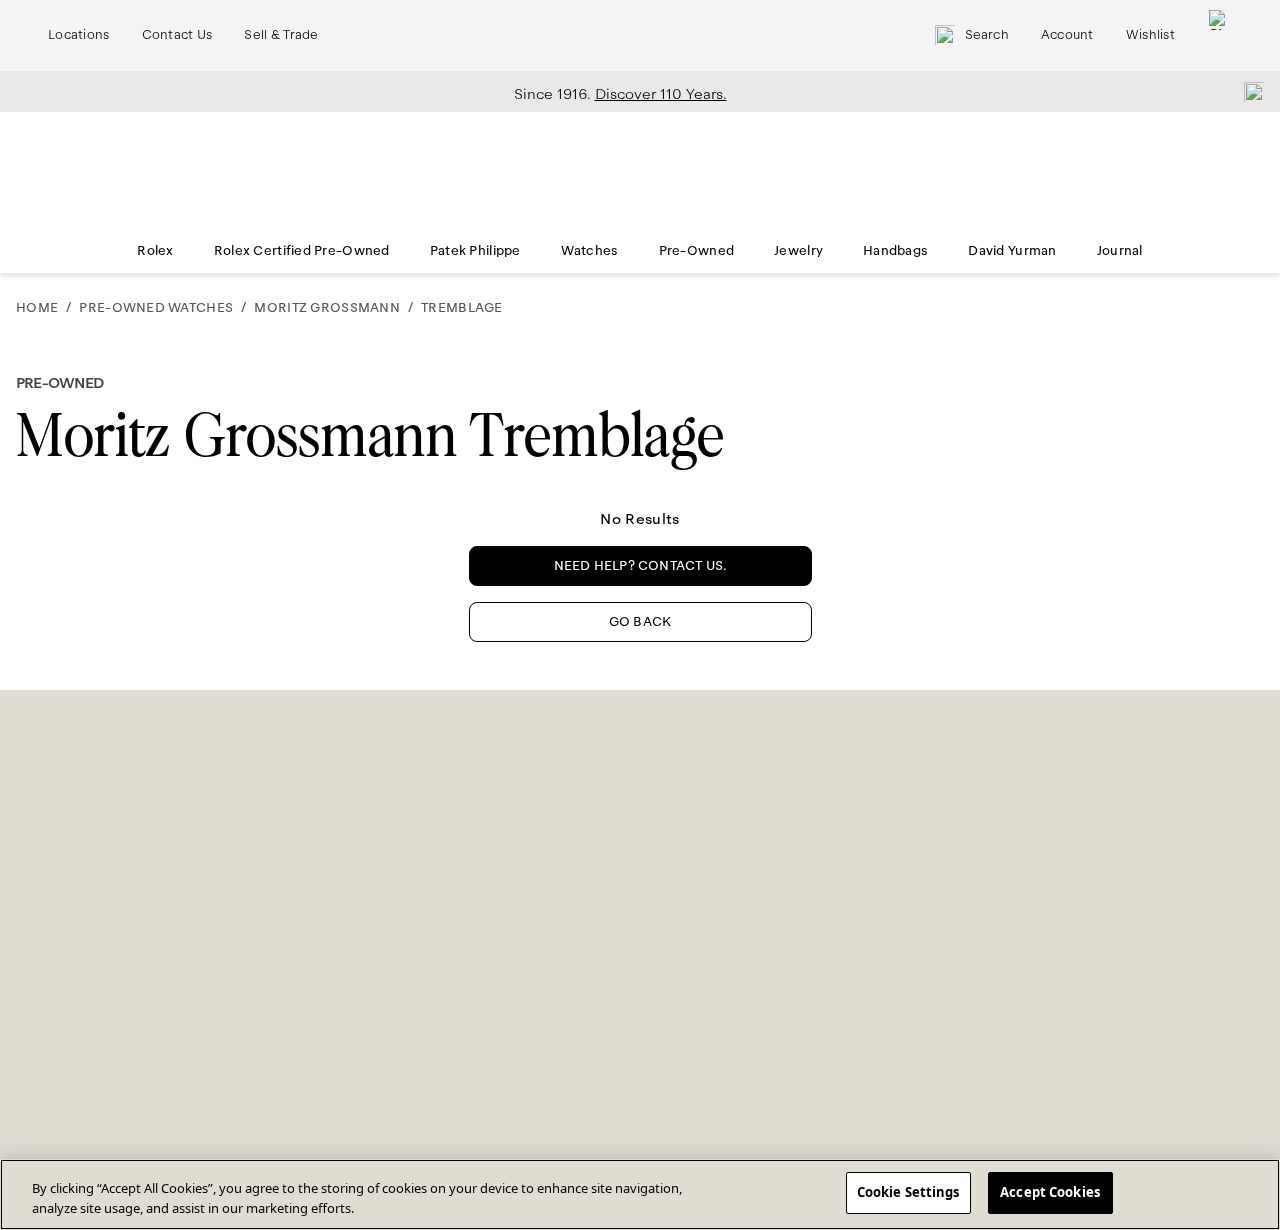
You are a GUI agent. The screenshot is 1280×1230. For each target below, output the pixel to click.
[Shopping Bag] (1219, 35)
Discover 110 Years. (661, 94)
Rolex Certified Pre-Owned (302, 251)
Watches (590, 251)
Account (1067, 35)
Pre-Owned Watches (156, 308)
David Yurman (1012, 251)
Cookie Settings (908, 1192)
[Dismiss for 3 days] (1248, 91)
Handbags (895, 251)
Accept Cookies (1050, 1192)
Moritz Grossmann (326, 308)
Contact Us (177, 35)
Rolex (155, 251)
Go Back (640, 622)
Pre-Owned (697, 251)
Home (37, 308)
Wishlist (1150, 35)
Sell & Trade (281, 35)
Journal (1120, 251)
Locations (79, 35)
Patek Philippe (475, 251)
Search (987, 35)
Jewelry (798, 251)
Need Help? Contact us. (640, 566)
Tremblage (462, 308)
